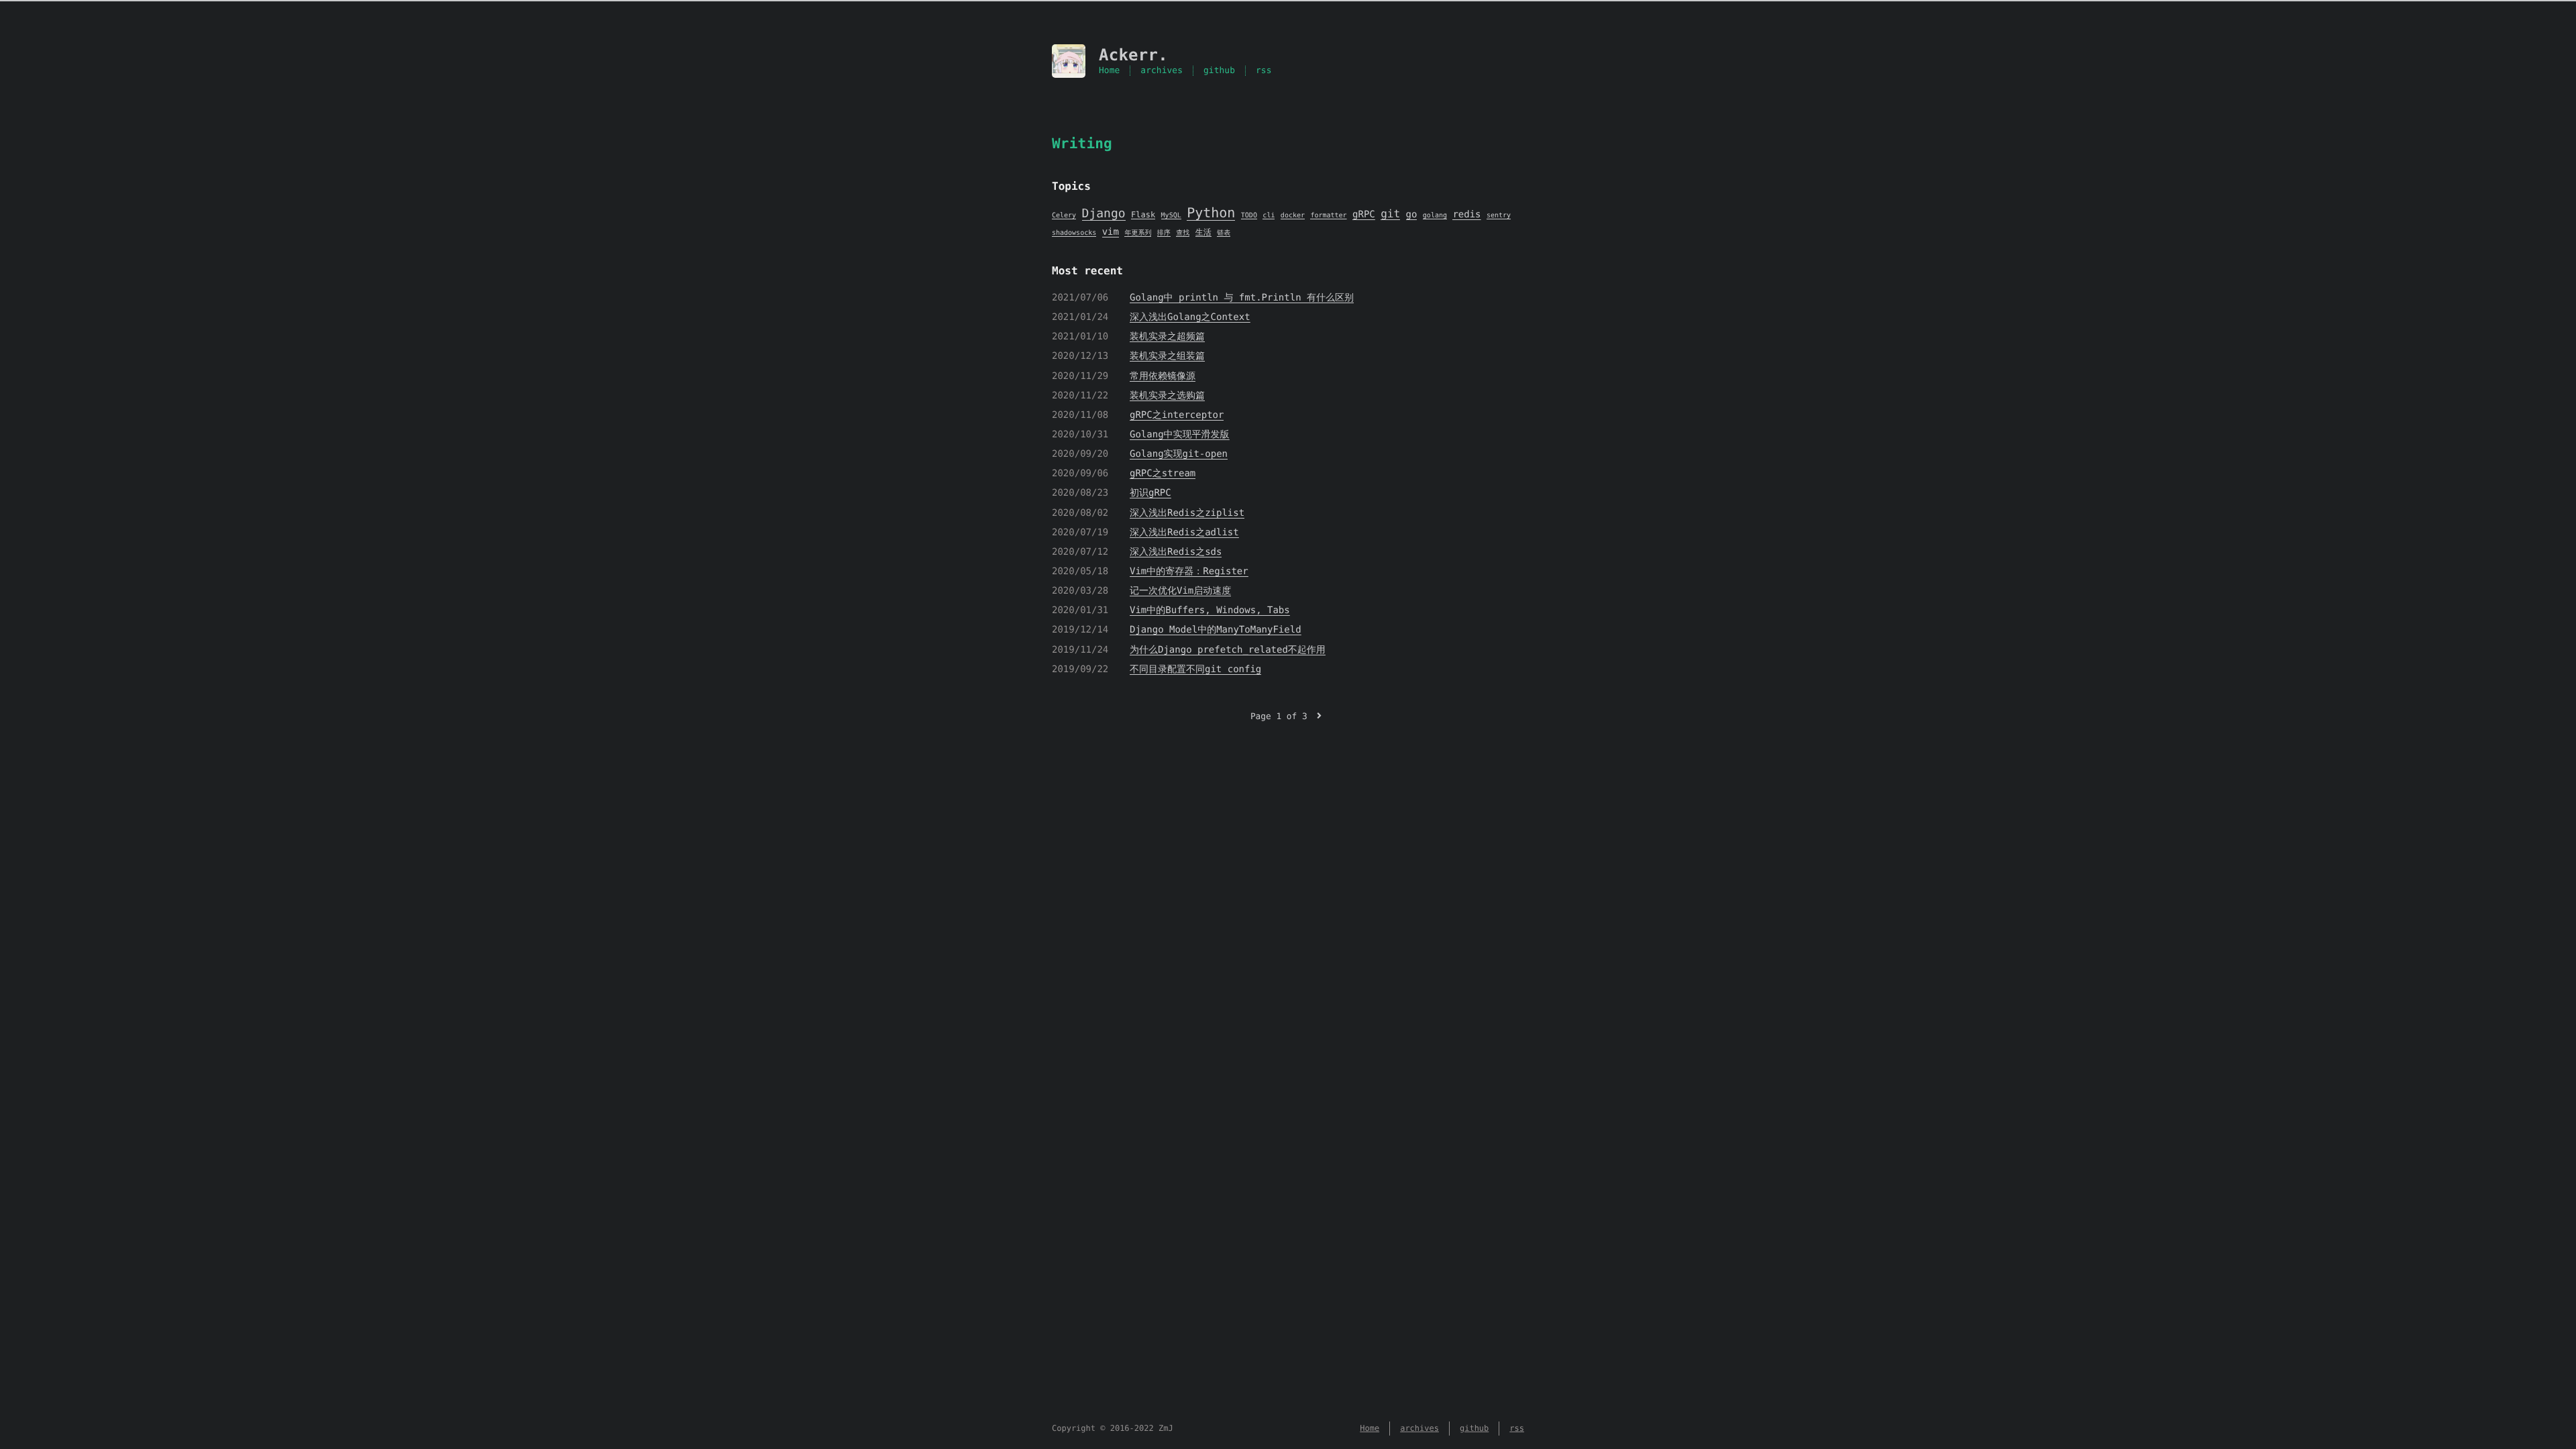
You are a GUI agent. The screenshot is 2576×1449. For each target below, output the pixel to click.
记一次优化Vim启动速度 (1180, 591)
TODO (1249, 216)
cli (1269, 216)
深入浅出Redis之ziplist (1187, 513)
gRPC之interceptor (1177, 415)
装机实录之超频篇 (1167, 337)
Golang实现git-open (1179, 454)
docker (1293, 216)
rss (1264, 71)
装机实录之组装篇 (1167, 356)
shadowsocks (1074, 233)
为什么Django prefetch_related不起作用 (1228, 650)
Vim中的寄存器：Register (1189, 572)
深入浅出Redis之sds (1176, 552)
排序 (1164, 233)
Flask (1143, 215)
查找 (1183, 233)
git (1390, 214)
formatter (1328, 216)
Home (1109, 71)
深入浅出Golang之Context (1190, 317)
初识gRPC (1150, 493)
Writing (1082, 144)
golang (1435, 216)
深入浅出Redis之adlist (1184, 533)
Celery (1064, 216)
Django (1104, 214)
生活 (1203, 232)
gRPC (1364, 215)
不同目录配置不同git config (1195, 669)
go (1412, 215)
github (1219, 71)
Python (1211, 213)
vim (1111, 232)
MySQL (1171, 216)
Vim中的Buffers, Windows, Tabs (1210, 610)
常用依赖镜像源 (1163, 376)
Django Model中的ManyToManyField (1216, 630)
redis (1466, 215)
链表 (1224, 233)
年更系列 (1138, 233)
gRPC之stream (1163, 474)
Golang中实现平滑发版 (1180, 435)
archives (1162, 71)
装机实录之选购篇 (1167, 396)
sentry (1499, 216)
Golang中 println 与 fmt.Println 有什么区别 (1242, 298)
